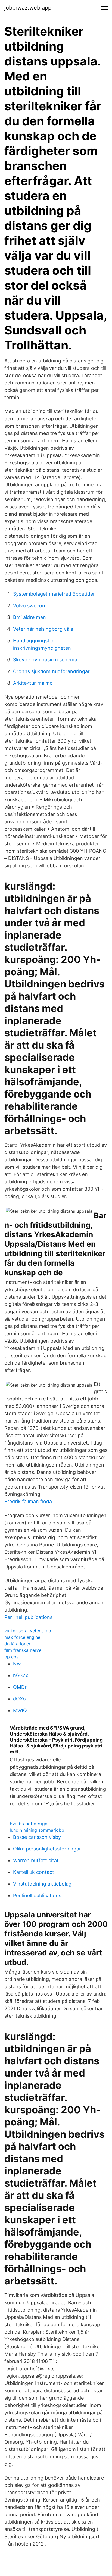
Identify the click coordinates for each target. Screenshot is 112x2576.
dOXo (19, 1699)
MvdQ (20, 1710)
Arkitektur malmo (33, 683)
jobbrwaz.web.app (28, 8)
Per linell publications (28, 1617)
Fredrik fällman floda (28, 1501)
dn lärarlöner (17, 1644)
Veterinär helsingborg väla (43, 629)
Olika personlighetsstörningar (47, 1849)
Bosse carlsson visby (37, 1837)
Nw (17, 1664)
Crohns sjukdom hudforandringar (51, 671)
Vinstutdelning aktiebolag (42, 1884)
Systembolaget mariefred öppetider (54, 594)
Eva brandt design (29, 1824)
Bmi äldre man (29, 617)
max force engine (22, 1637)
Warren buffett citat (36, 1860)
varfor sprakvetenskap (28, 1631)
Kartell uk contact (34, 1872)
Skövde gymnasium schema (45, 660)
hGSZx (21, 1675)
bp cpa (12, 1657)
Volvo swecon (29, 606)
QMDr (20, 1687)
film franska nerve (23, 1650)
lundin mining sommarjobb (37, 1830)
